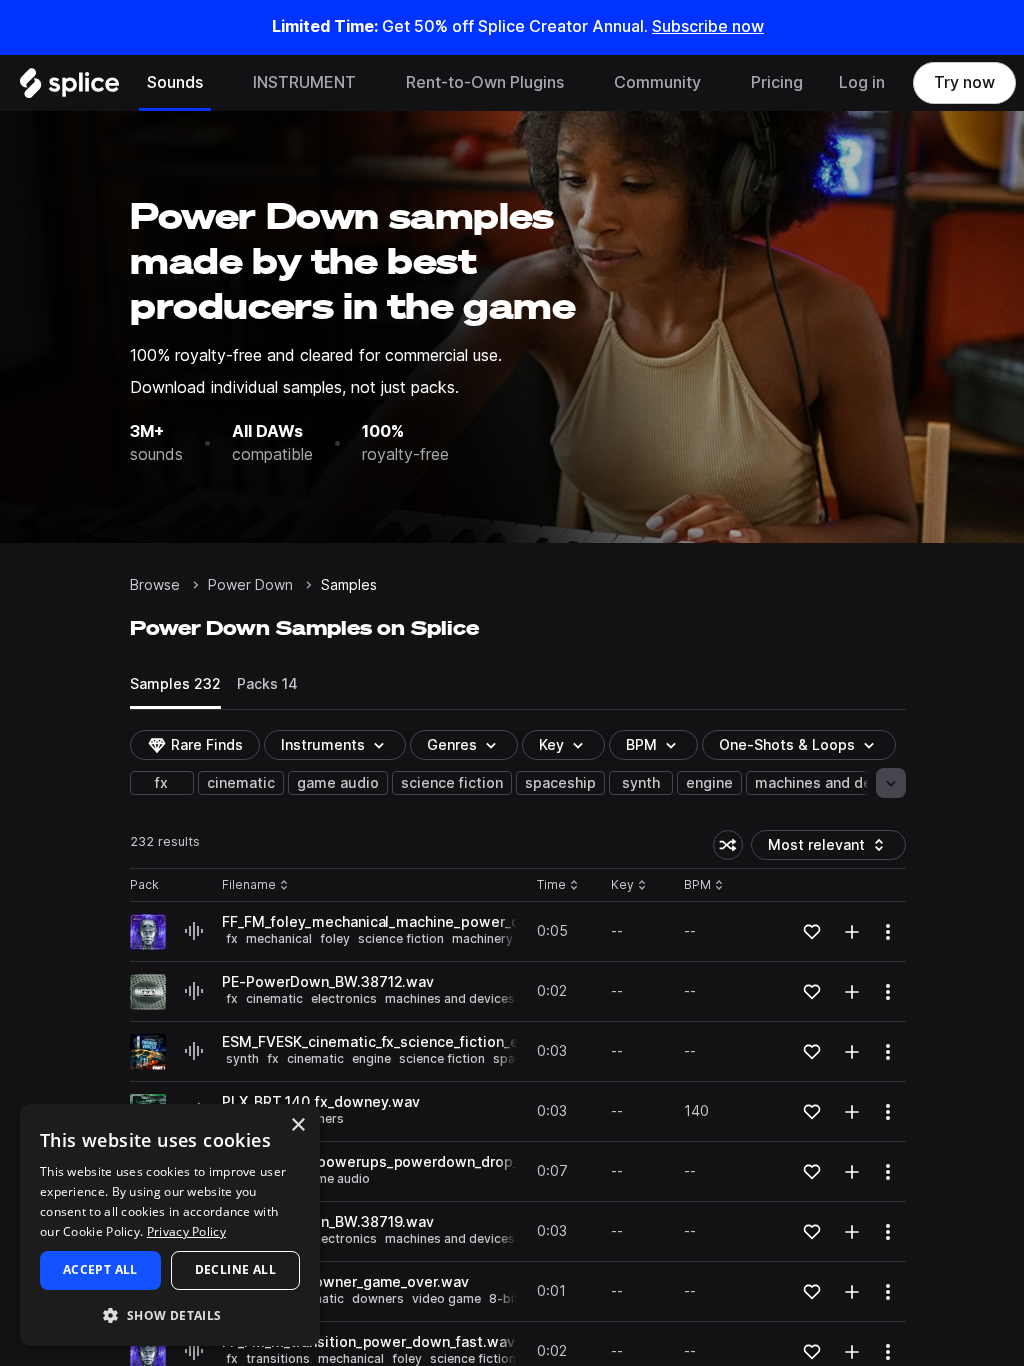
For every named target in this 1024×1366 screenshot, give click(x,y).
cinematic (241, 783)
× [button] (297, 1125)
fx (161, 783)
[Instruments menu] (371, 83)
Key (630, 885)
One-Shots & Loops (787, 745)
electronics (344, 998)
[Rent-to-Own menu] (579, 83)
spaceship (560, 783)
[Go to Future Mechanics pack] (148, 932)
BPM (641, 745)
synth (641, 783)
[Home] (69, 88)
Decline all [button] (235, 1269)
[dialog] (170, 1225)
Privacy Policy (186, 1231)
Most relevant (823, 848)
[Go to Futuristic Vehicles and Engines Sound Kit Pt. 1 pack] (148, 1052)
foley (335, 938)
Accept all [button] (100, 1269)
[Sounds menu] (218, 83)
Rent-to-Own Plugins (485, 82)
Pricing (777, 82)
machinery (482, 938)
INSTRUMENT (304, 82)
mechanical (279, 938)
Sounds (175, 82)
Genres (452, 745)
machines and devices (832, 783)
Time (558, 885)
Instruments (323, 745)
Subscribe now (708, 26)
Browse (155, 585)
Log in (862, 82)
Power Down (250, 585)
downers (378, 1298)
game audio (338, 783)
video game (446, 1298)
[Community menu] (716, 83)
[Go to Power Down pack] (148, 992)
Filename (249, 885)
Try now (964, 82)
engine (709, 783)
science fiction (452, 783)
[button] (170, 1314)
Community (657, 82)
